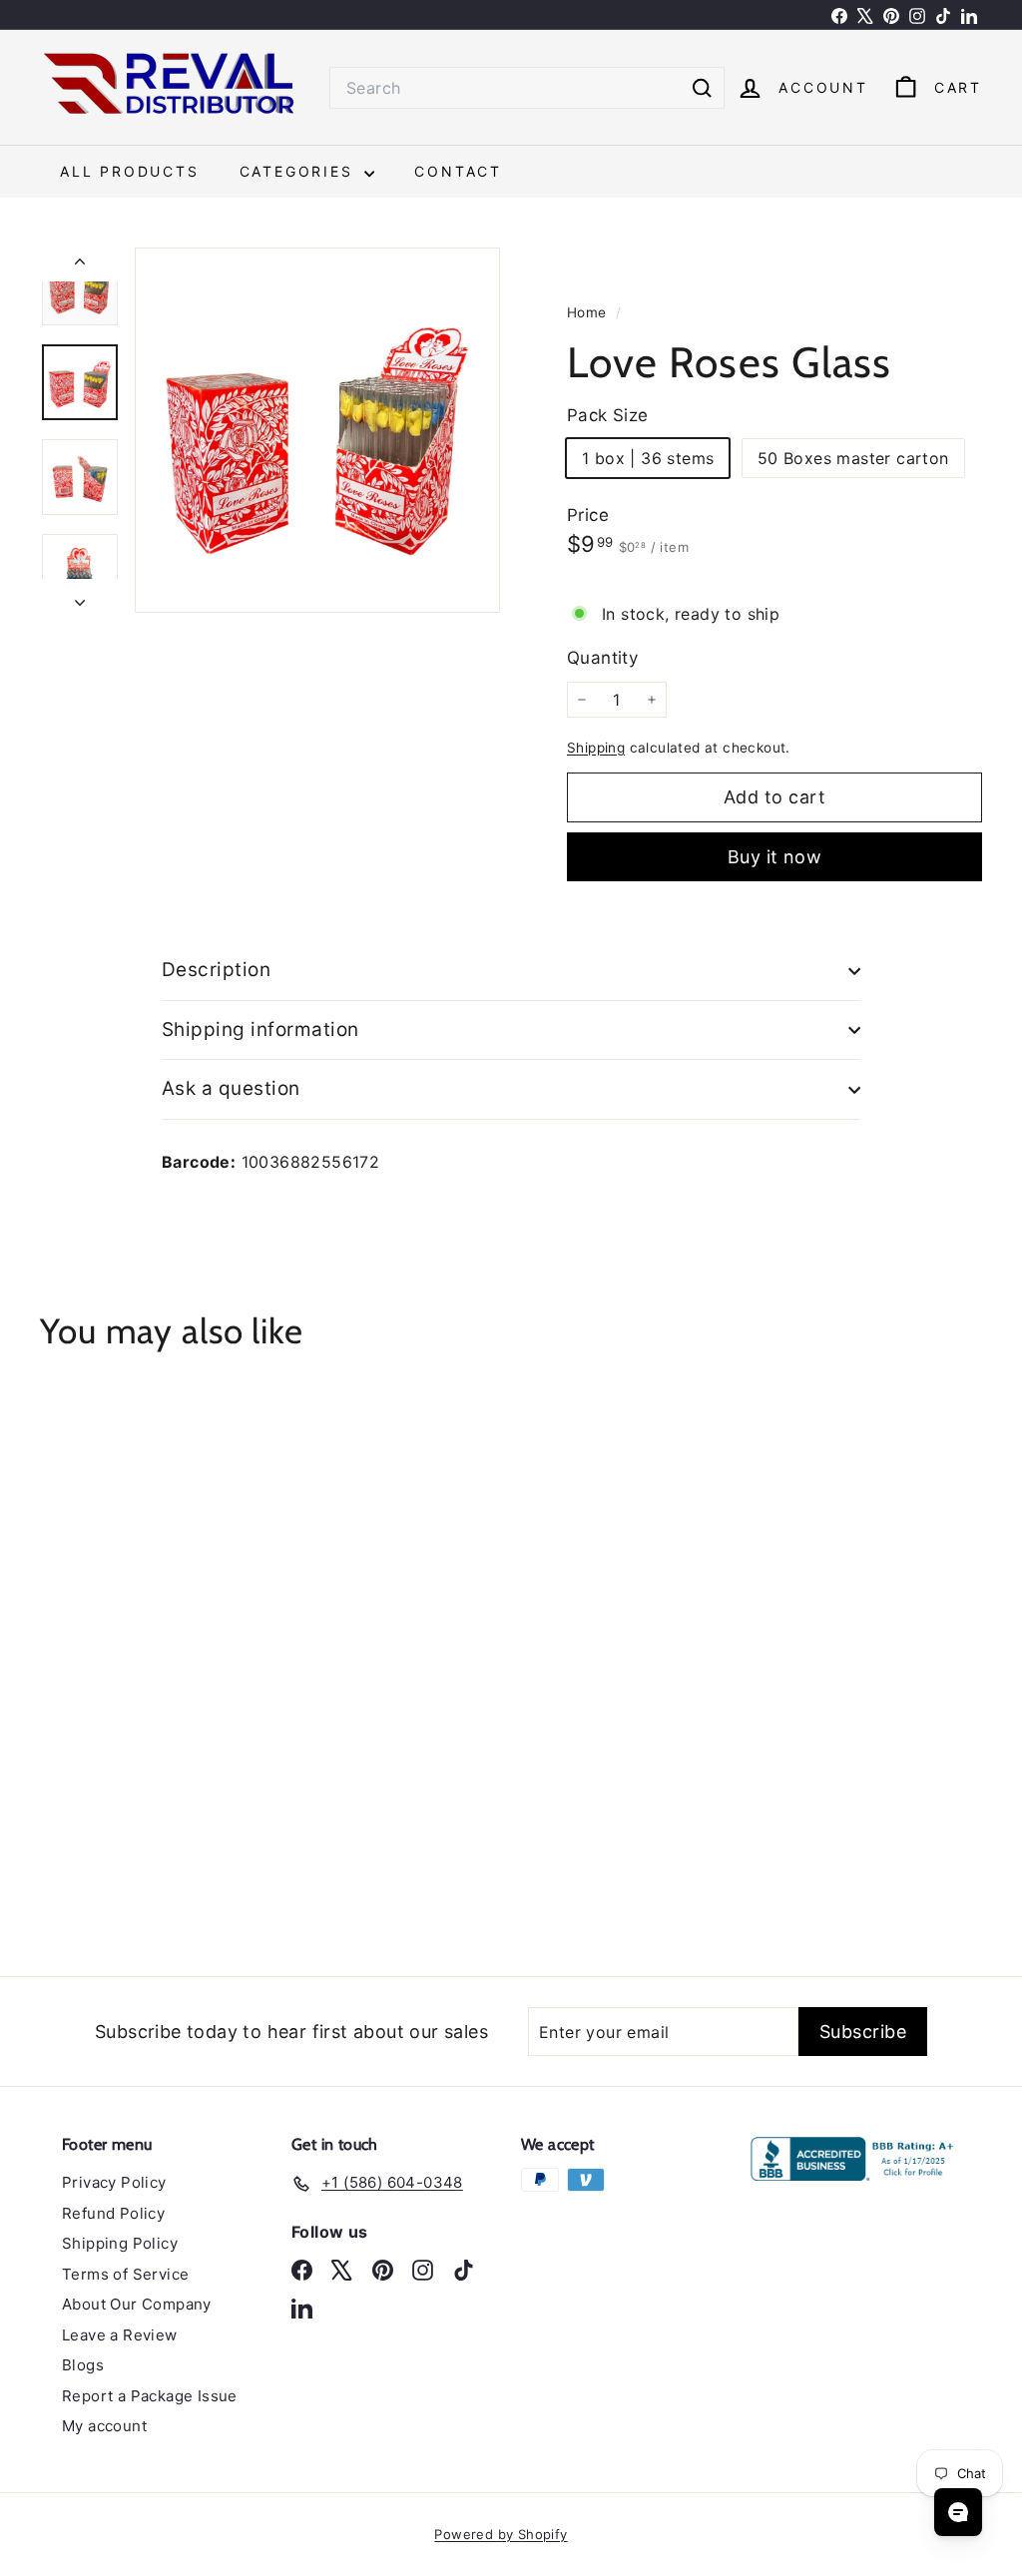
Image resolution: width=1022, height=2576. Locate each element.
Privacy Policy (114, 2182)
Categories (300, 171)
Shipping (596, 748)
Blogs (83, 2365)
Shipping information (260, 1030)
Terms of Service (125, 2274)
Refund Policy (113, 2213)
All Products (130, 171)
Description (216, 970)
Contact (458, 171)
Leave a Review (120, 2335)
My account (104, 2426)
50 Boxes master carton (853, 458)
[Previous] (80, 264)
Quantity (602, 658)
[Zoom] (317, 430)
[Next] (80, 596)
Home (589, 312)
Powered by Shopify (501, 2534)
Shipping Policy (120, 2243)
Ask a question (231, 1088)
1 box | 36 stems (648, 458)
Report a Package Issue (150, 2396)
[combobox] (527, 88)
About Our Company (137, 2304)
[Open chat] (958, 2512)
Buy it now (775, 857)
